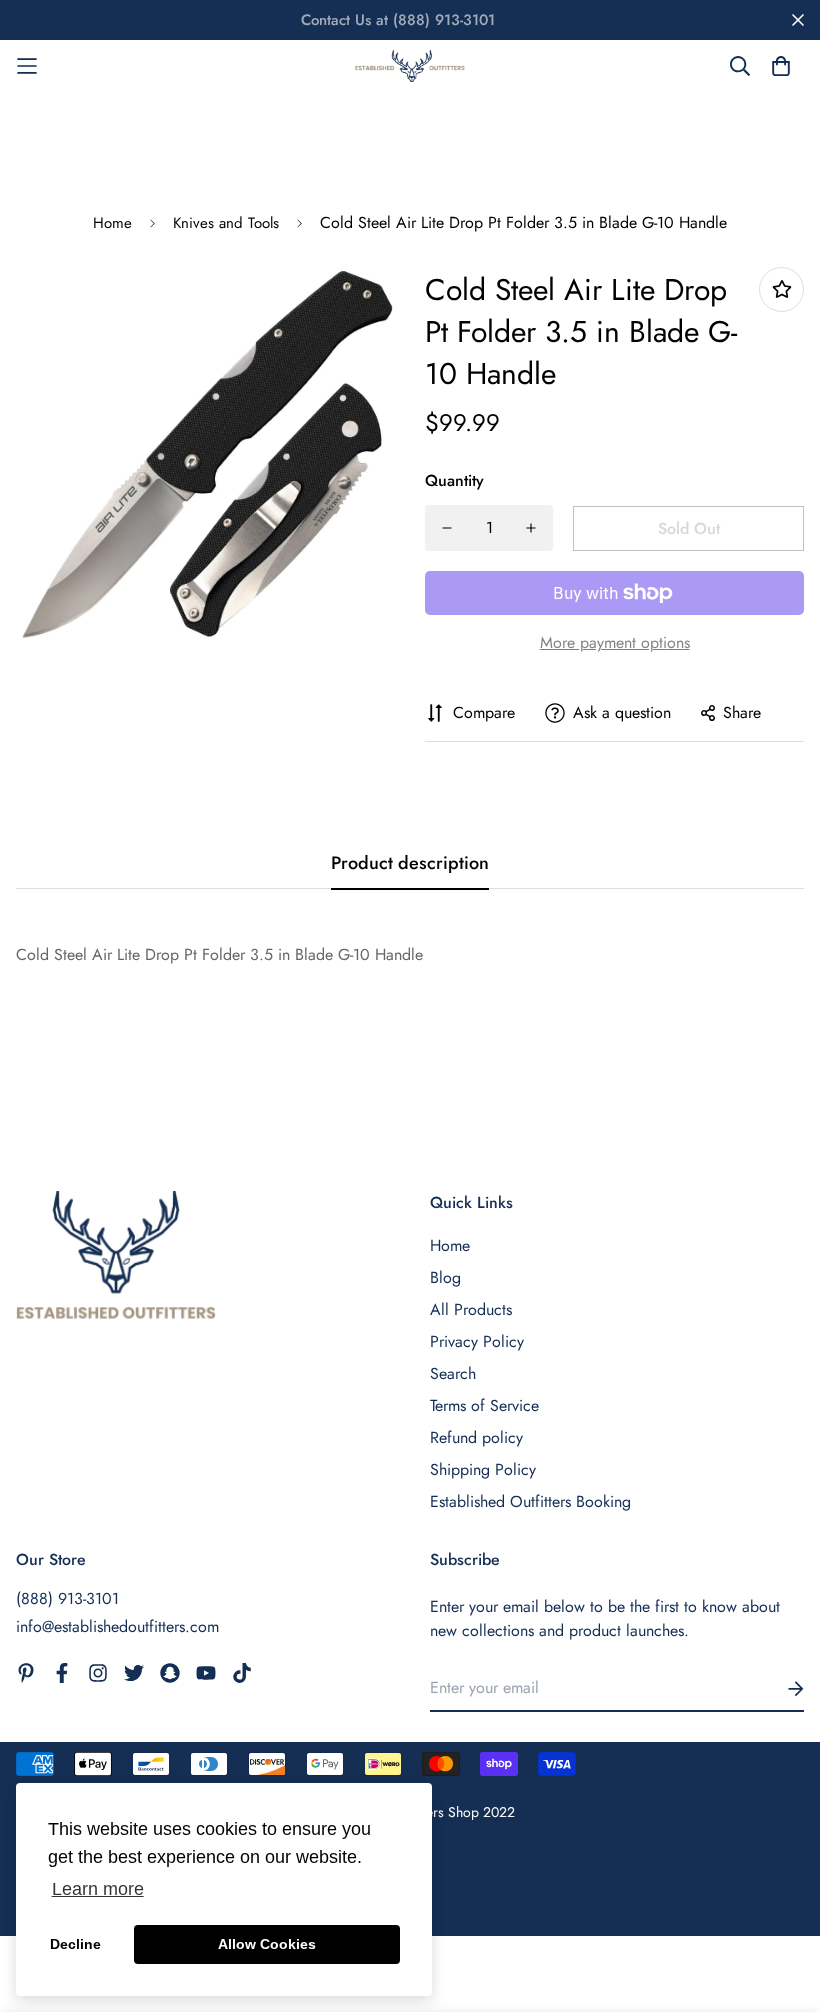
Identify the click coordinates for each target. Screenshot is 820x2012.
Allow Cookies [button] (267, 1944)
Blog (445, 1277)
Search (453, 1373)
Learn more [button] (98, 1889)
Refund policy (476, 1437)
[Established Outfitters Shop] (410, 66)
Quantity (454, 480)
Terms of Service (484, 1405)
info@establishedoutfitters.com (117, 1626)
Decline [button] (75, 1944)
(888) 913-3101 (67, 1598)
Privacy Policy (477, 1341)
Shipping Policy (483, 1469)
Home (112, 223)
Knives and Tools (226, 223)
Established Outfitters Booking (530, 1501)
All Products (471, 1309)
